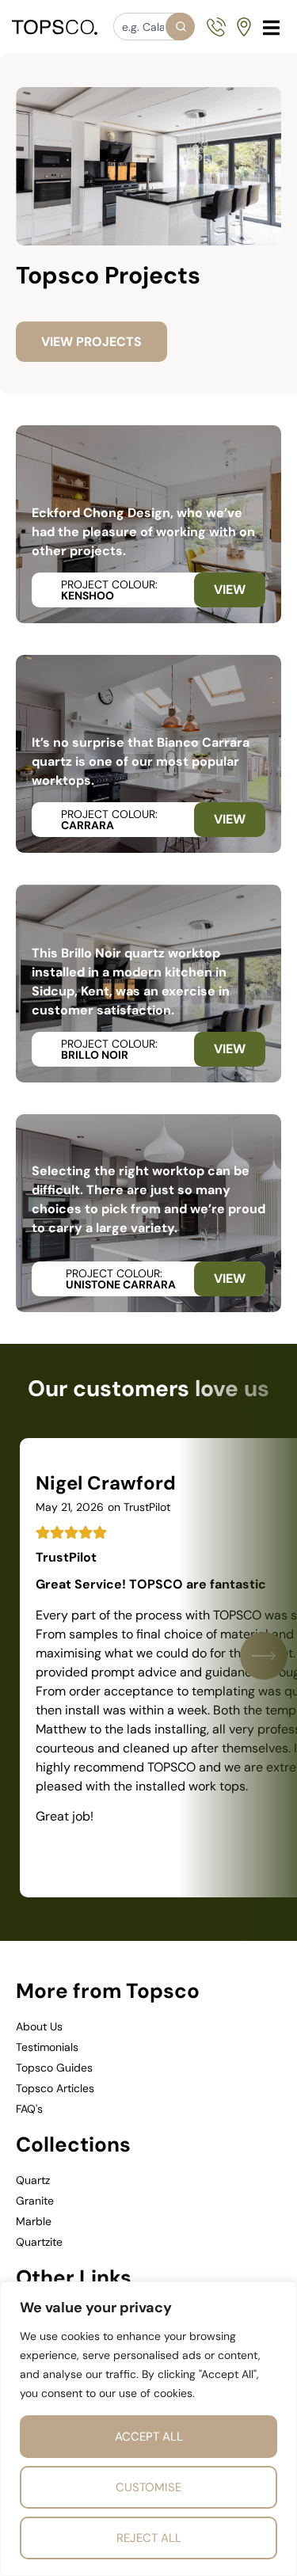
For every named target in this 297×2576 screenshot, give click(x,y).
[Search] (180, 27)
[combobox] (154, 27)
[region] (148, 2429)
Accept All (149, 2437)
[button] (271, 27)
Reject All (149, 2538)
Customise (148, 2487)
